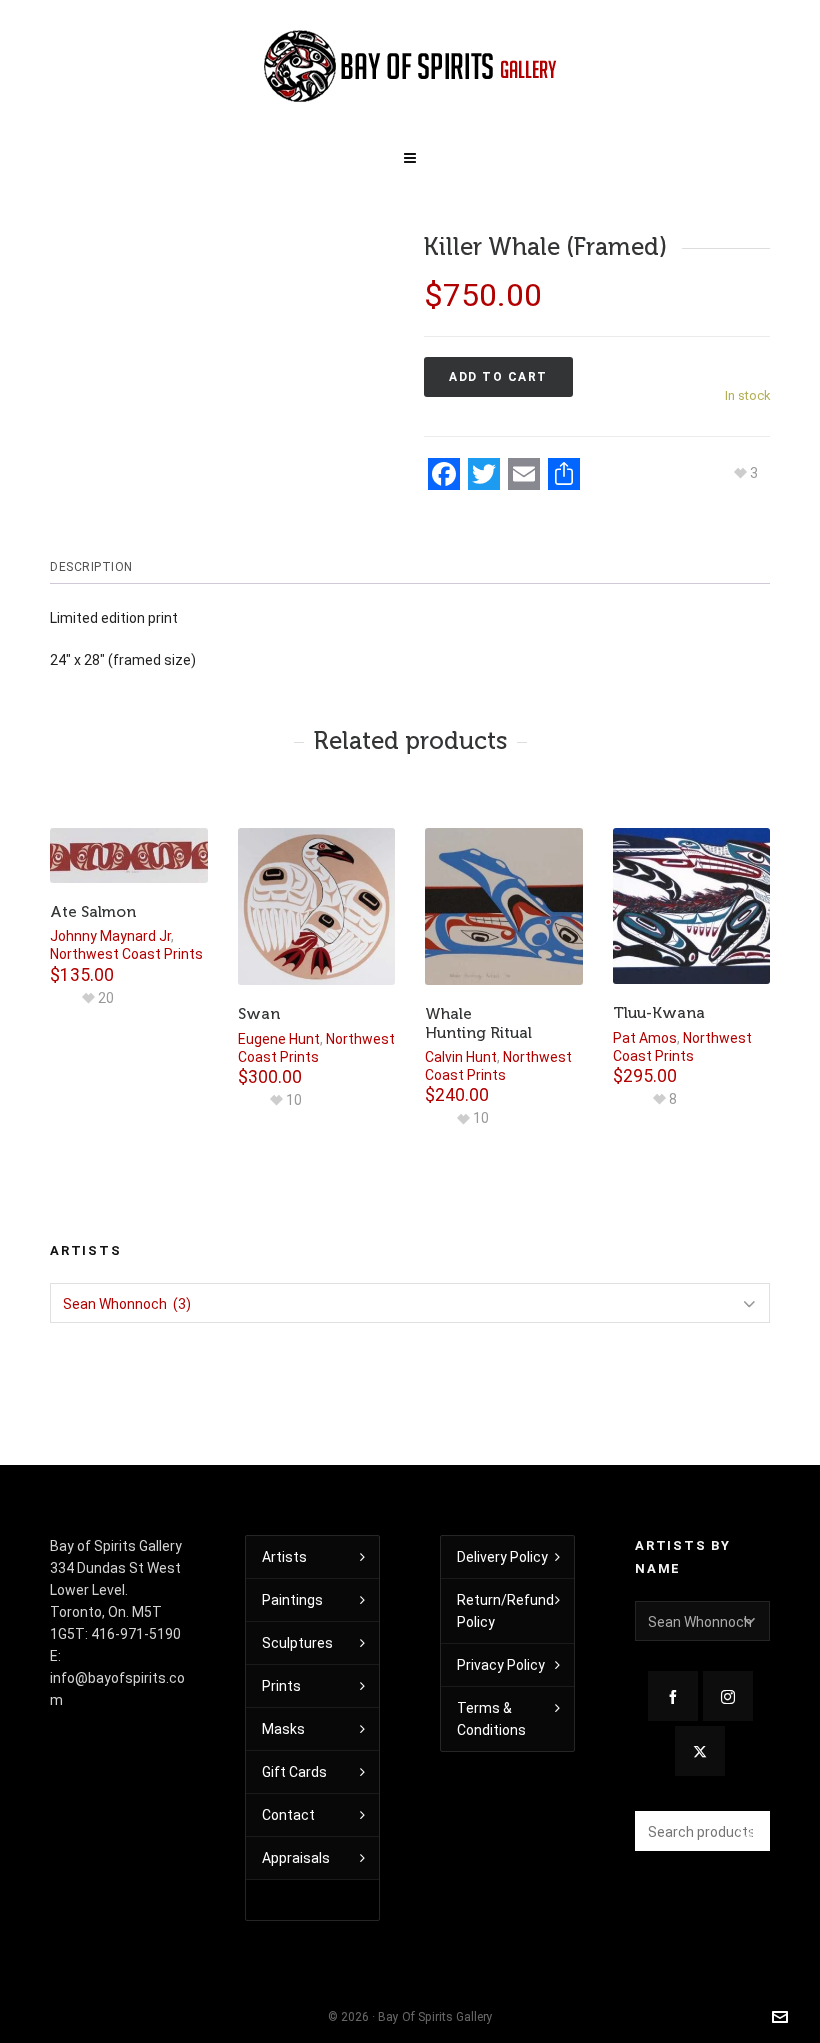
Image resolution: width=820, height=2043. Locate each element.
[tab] (96, 567)
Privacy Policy (501, 1665)
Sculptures (297, 1643)
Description (91, 567)
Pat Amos (645, 1038)
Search (745, 1831)
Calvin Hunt (461, 1057)
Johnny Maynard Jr (110, 936)
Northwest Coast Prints (126, 954)
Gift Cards (294, 1772)
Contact (288, 1815)
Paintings (292, 1600)
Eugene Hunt (279, 1039)
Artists (284, 1557)
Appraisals (296, 1858)
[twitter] (700, 1751)
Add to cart (498, 377)
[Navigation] (410, 154)
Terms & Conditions (491, 1719)
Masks (283, 1729)
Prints (281, 1686)
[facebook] (673, 1696)
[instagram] (728, 1696)
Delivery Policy (502, 1557)
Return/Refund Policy (505, 1611)
